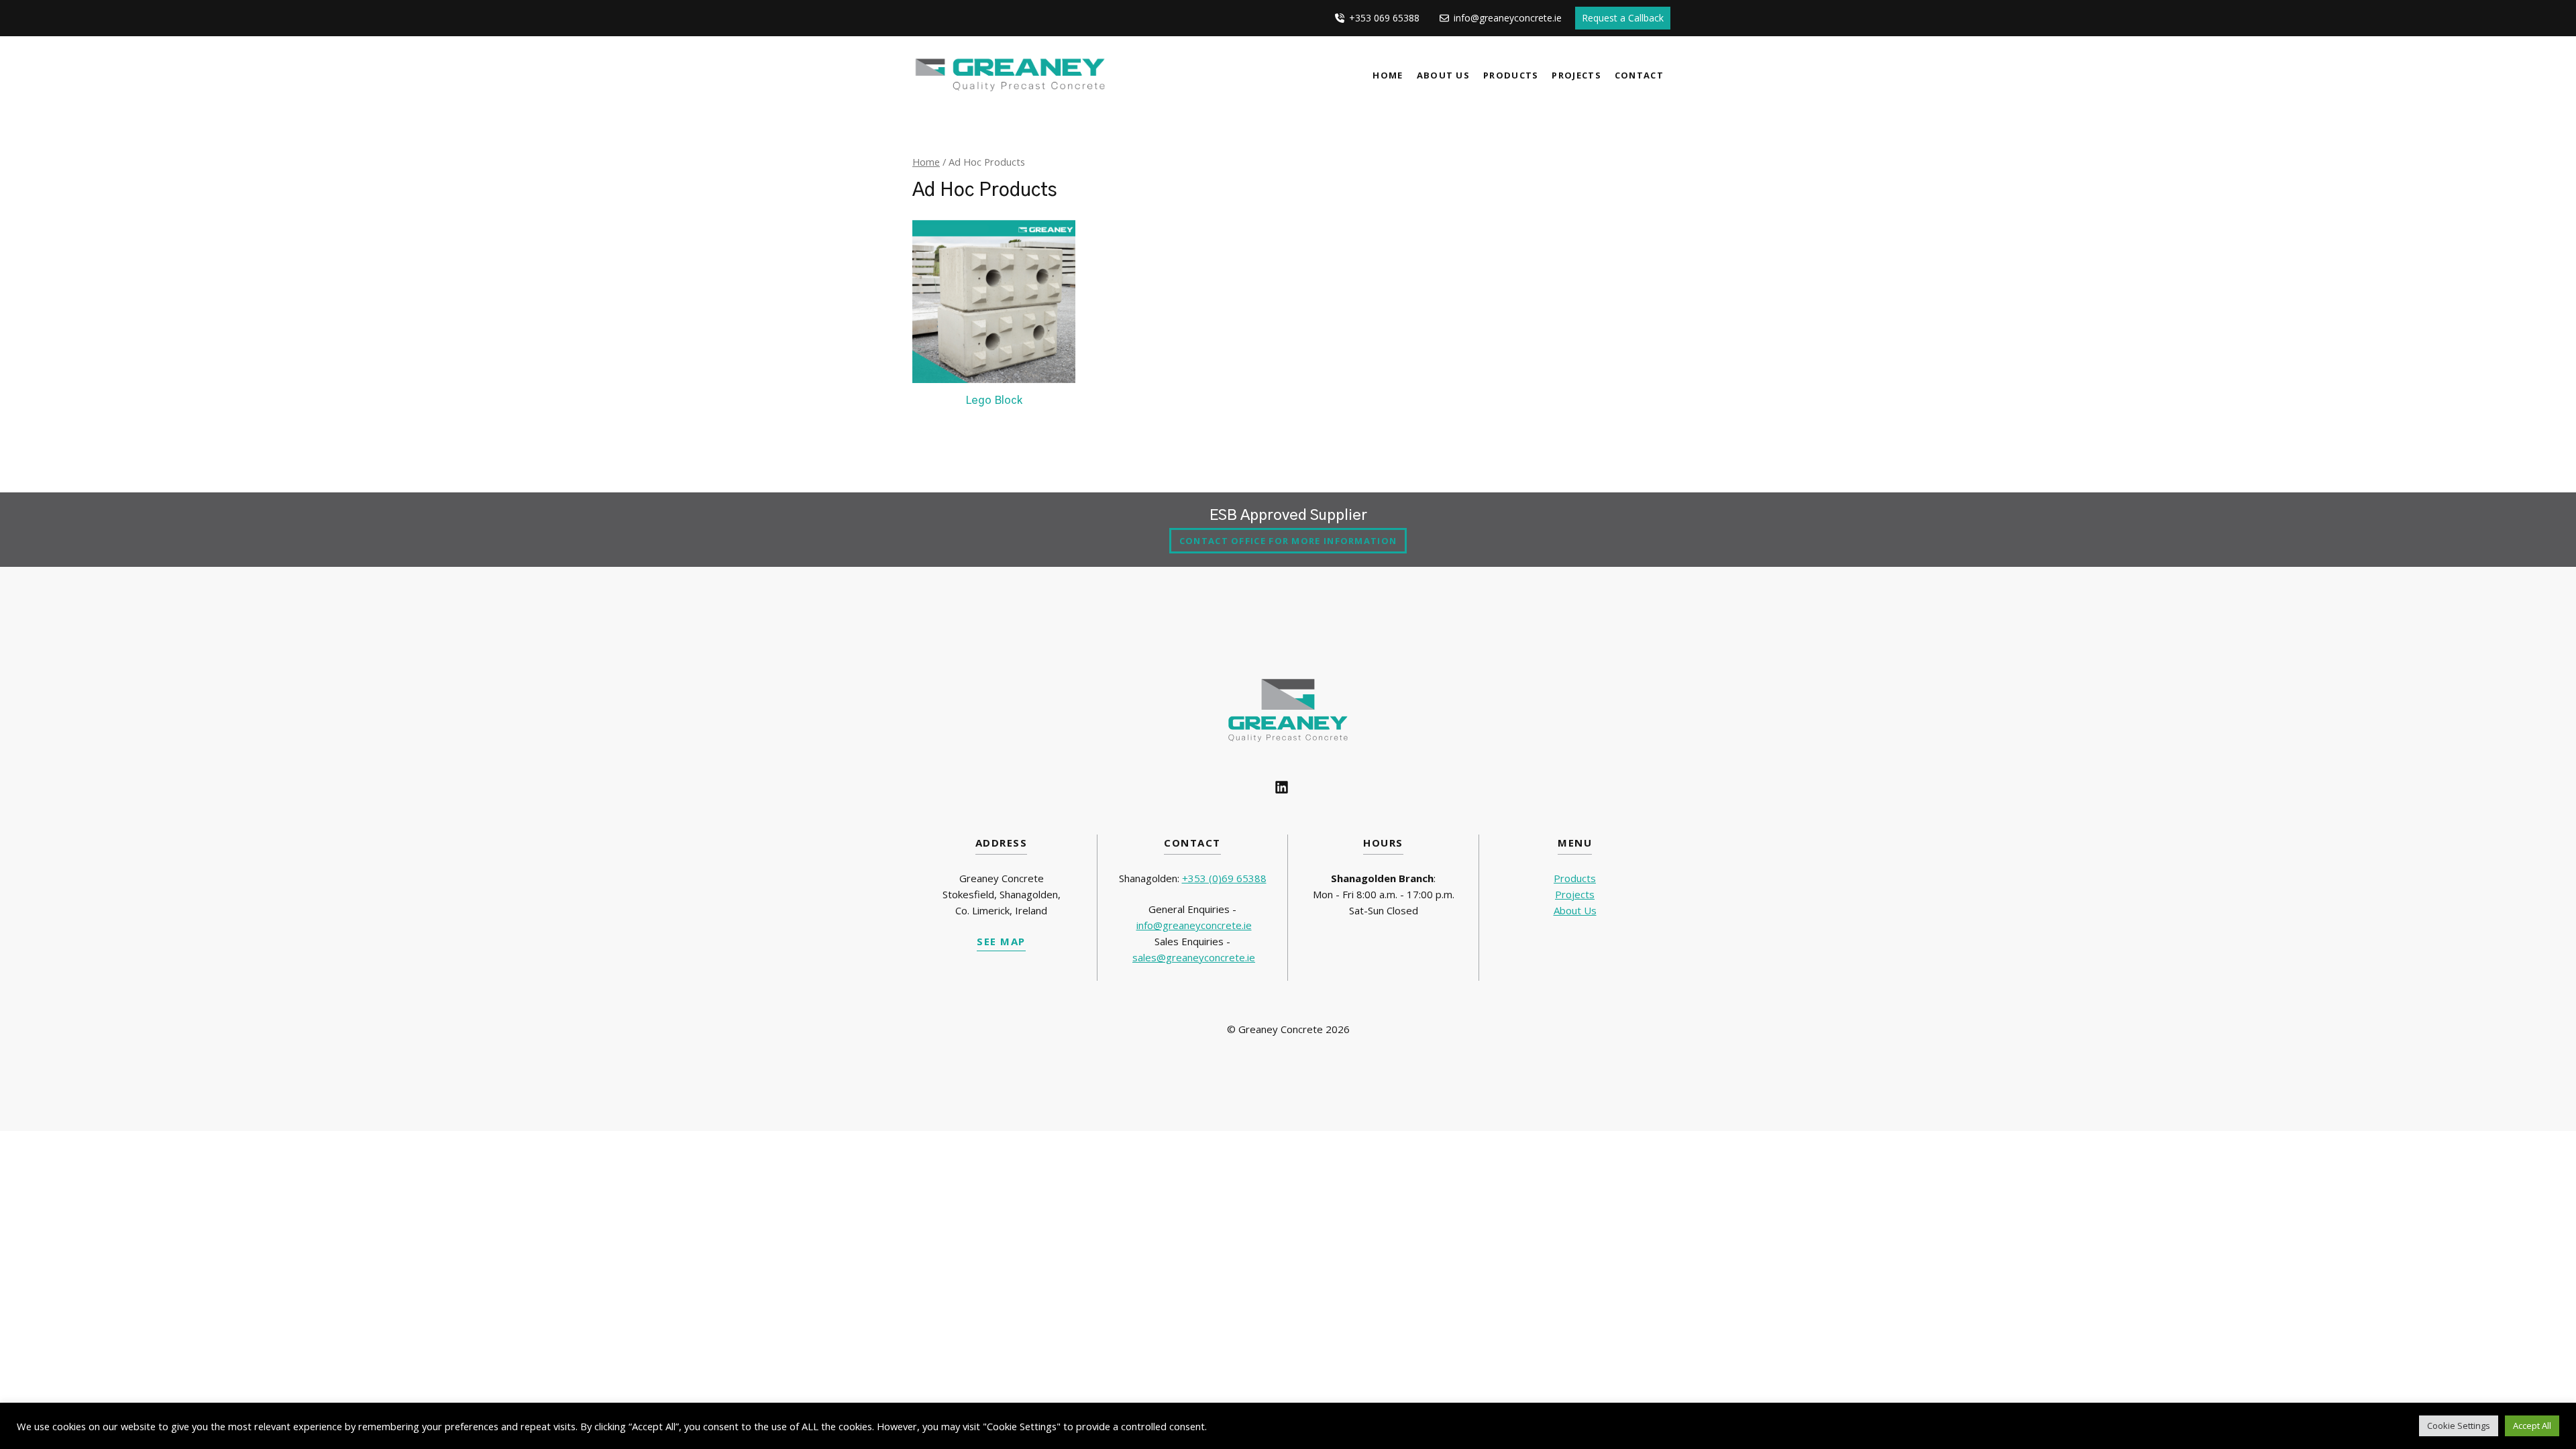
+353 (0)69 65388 (1224, 878)
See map (1001, 941)
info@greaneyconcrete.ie (1194, 925)
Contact (1639, 75)
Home (1388, 75)
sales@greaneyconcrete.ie (1194, 957)
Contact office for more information (1288, 541)
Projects (1576, 75)
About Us (1443, 75)
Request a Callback (1623, 18)
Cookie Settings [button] (2459, 1426)
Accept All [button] (2532, 1426)
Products (1511, 75)
